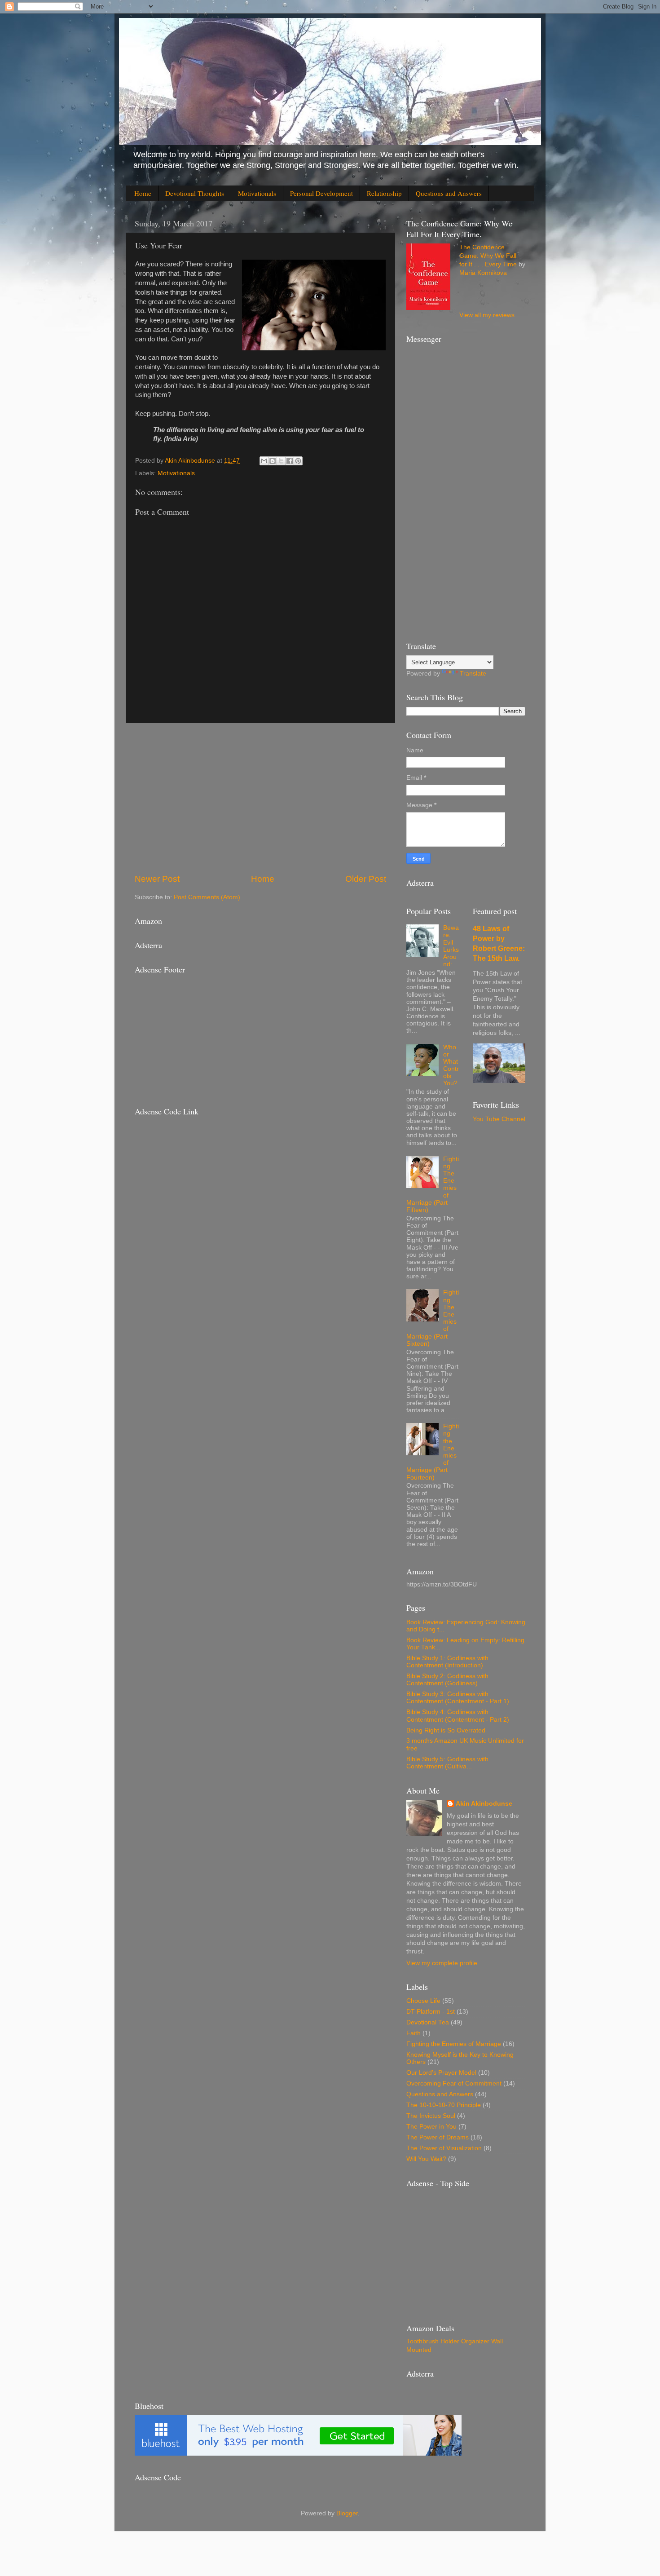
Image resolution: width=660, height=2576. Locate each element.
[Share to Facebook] (290, 461)
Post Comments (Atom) (207, 897)
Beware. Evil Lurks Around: (451, 946)
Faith (414, 2033)
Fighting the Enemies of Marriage (454, 2044)
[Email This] (264, 461)
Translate (473, 674)
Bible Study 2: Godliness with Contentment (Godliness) (447, 1680)
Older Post (366, 879)
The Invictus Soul (431, 2116)
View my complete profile (442, 1963)
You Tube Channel (499, 1119)
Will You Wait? (426, 2159)
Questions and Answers (449, 193)
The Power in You (431, 2127)
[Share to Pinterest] (298, 461)
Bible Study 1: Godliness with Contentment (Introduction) (447, 1662)
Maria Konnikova (483, 273)
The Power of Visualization (444, 2148)
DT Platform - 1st (431, 2012)
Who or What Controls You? (451, 1065)
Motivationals (257, 193)
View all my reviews (487, 315)
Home (143, 193)
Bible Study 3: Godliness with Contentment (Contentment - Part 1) (458, 1698)
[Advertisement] (260, 798)
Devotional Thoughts (195, 193)
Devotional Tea (428, 2022)
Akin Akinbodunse (484, 1804)
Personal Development (321, 193)
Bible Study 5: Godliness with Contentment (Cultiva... (447, 1763)
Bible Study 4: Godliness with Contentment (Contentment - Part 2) (458, 1716)
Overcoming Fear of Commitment (454, 2083)
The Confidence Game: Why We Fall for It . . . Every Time (488, 256)
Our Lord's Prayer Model (441, 2073)
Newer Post (157, 879)
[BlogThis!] (273, 461)
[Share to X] (281, 461)
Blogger (347, 2513)
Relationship (384, 193)
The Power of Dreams (438, 2137)
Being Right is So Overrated (446, 1730)
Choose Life (423, 2001)
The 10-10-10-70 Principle (444, 2105)
